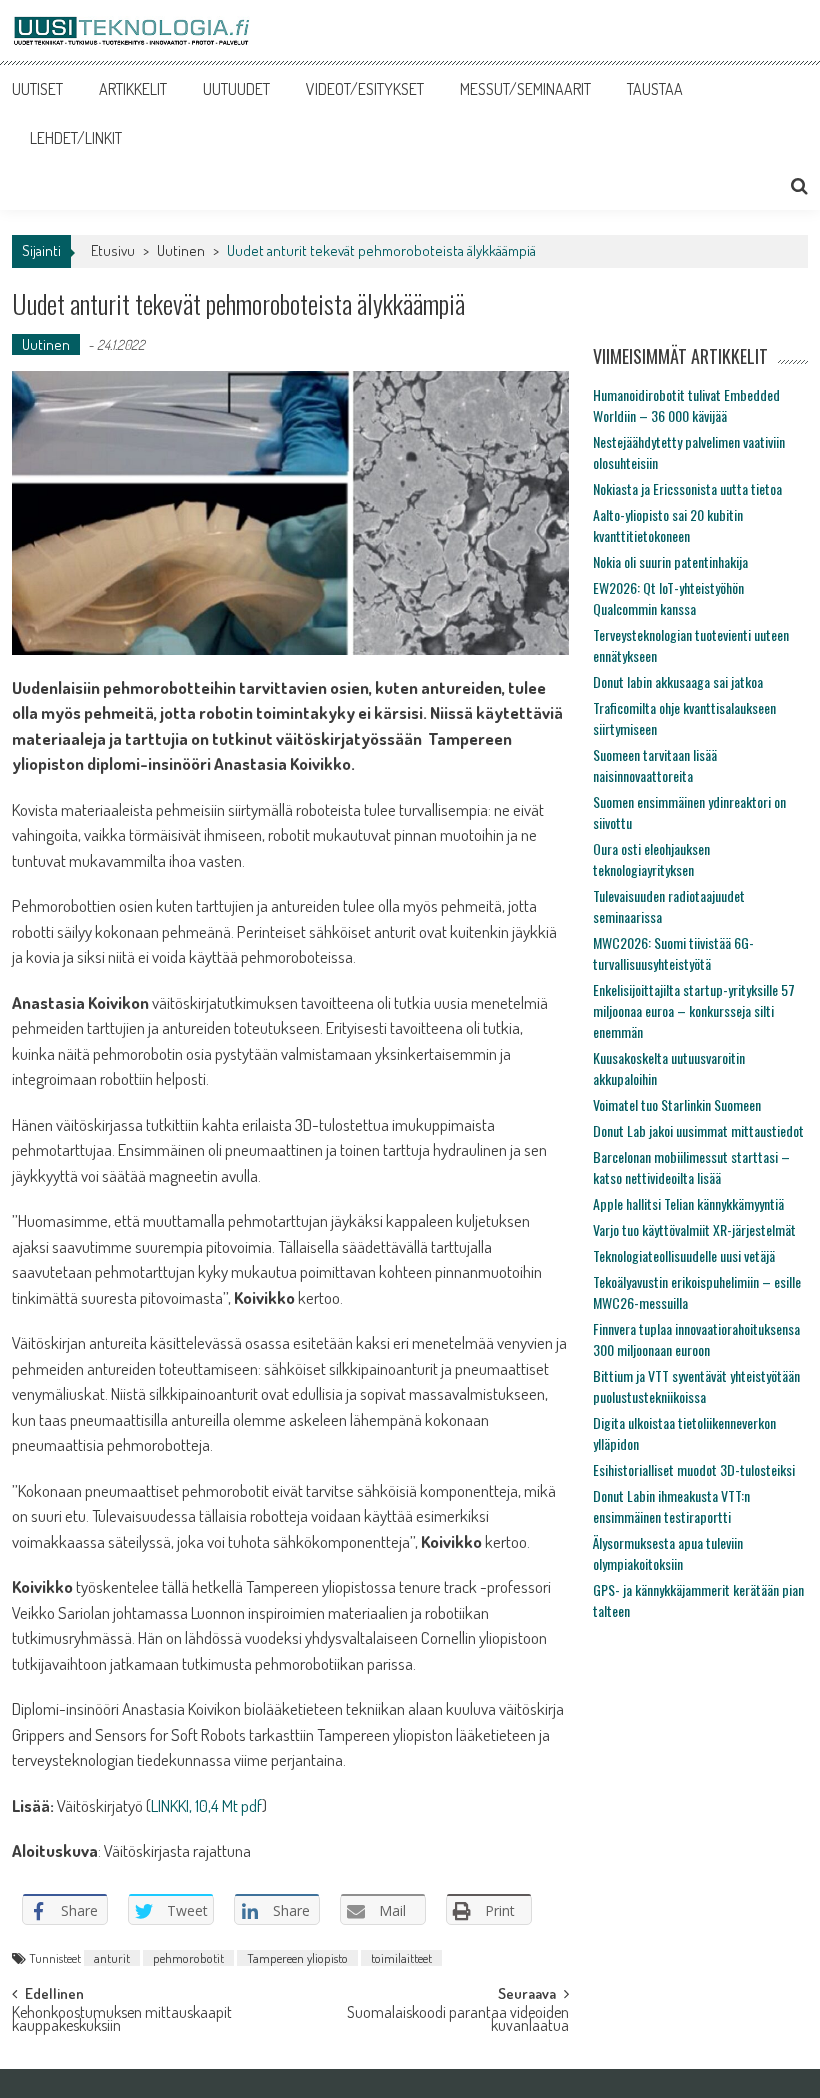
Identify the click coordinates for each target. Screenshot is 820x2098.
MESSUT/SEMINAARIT (525, 89)
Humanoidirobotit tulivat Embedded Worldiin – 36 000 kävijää (686, 405)
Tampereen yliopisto (297, 1958)
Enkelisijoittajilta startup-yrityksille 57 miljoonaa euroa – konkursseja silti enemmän (694, 1010)
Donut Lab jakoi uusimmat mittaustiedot (698, 1130)
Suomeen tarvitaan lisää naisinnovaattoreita (655, 765)
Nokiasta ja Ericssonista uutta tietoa (687, 488)
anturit (112, 1958)
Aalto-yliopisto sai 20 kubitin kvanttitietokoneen (668, 525)
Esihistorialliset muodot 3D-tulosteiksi (694, 1469)
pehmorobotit (188, 1958)
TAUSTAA (655, 89)
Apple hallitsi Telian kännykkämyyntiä (688, 1203)
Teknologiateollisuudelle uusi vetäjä (684, 1255)
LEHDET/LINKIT (76, 138)
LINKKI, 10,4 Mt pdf (206, 1805)
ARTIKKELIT (133, 89)
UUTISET (37, 89)
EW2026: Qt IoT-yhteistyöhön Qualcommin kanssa (668, 598)
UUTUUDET (236, 89)
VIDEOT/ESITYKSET (365, 89)
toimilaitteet (401, 1958)
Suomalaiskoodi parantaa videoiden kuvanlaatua (458, 2020)
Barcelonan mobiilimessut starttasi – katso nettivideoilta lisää (691, 1167)
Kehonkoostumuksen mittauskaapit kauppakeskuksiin (122, 2020)
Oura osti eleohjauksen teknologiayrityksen (651, 859)
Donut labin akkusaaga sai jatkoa (678, 681)
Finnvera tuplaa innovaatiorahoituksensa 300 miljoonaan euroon (696, 1339)
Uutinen (181, 250)
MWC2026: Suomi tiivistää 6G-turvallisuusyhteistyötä (673, 953)
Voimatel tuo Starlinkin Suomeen (677, 1104)
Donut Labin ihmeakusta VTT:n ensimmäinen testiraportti (671, 1506)
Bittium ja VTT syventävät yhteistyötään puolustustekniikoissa (696, 1386)
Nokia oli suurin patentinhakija (670, 561)
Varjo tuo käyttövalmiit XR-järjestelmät (694, 1229)
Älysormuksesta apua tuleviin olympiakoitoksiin (668, 1553)
